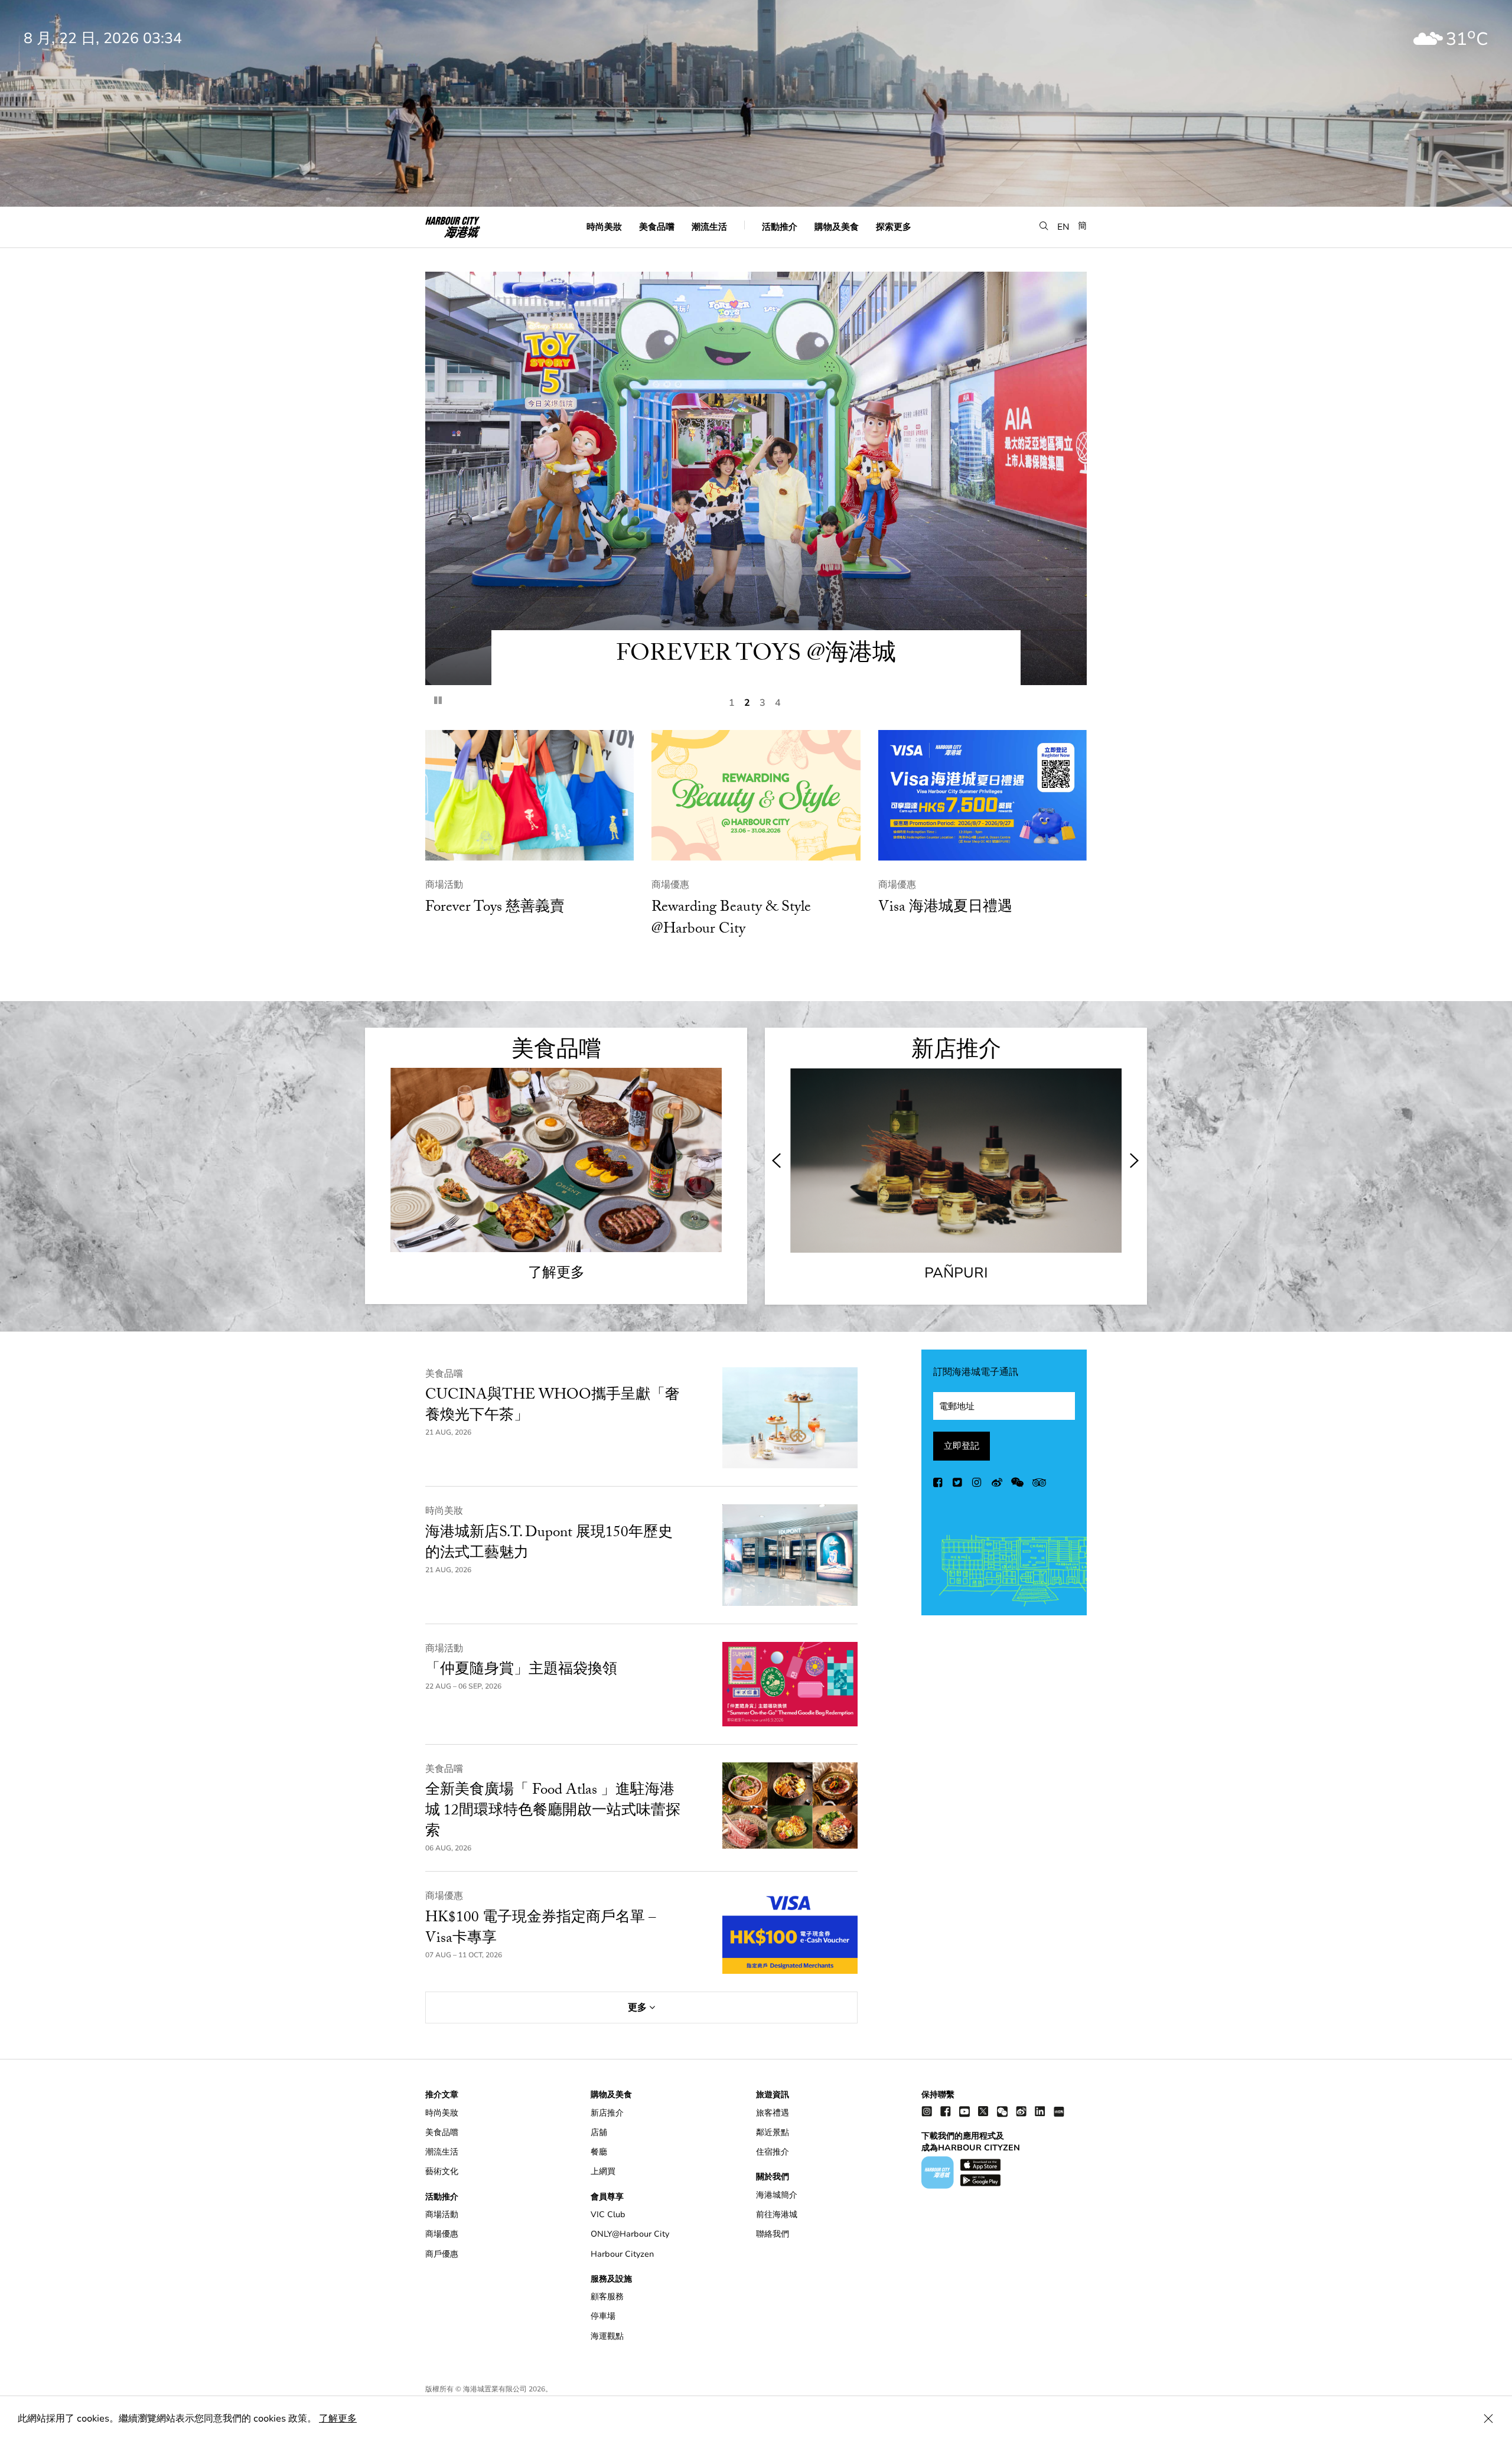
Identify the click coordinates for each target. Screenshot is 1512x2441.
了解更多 (338, 2419)
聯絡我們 (773, 2234)
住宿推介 (773, 2152)
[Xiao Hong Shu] (1059, 2111)
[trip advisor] (1039, 1485)
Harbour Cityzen (622, 2254)
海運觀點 (607, 2336)
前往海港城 (777, 2215)
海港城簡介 (777, 2195)
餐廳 (599, 2152)
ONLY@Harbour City (630, 2234)
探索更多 (894, 226)
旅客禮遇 (773, 2113)
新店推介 (607, 2113)
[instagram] (977, 1485)
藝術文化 (442, 2171)
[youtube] (964, 2111)
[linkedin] (1040, 2111)
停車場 (603, 2316)
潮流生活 (709, 226)
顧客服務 (607, 2297)
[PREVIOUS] (777, 1161)
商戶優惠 (442, 2254)
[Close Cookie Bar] (1488, 2419)
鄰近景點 (773, 2132)
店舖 (599, 2132)
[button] (1044, 226)
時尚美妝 (604, 226)
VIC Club (608, 2215)
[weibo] (997, 1485)
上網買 (603, 2171)
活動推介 (780, 226)
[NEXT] (1133, 1161)
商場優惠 (670, 885)
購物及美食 (837, 226)
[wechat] (1017, 1485)
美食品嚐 (657, 226)
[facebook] (939, 1485)
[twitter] (958, 1485)
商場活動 (444, 885)
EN (1063, 226)
